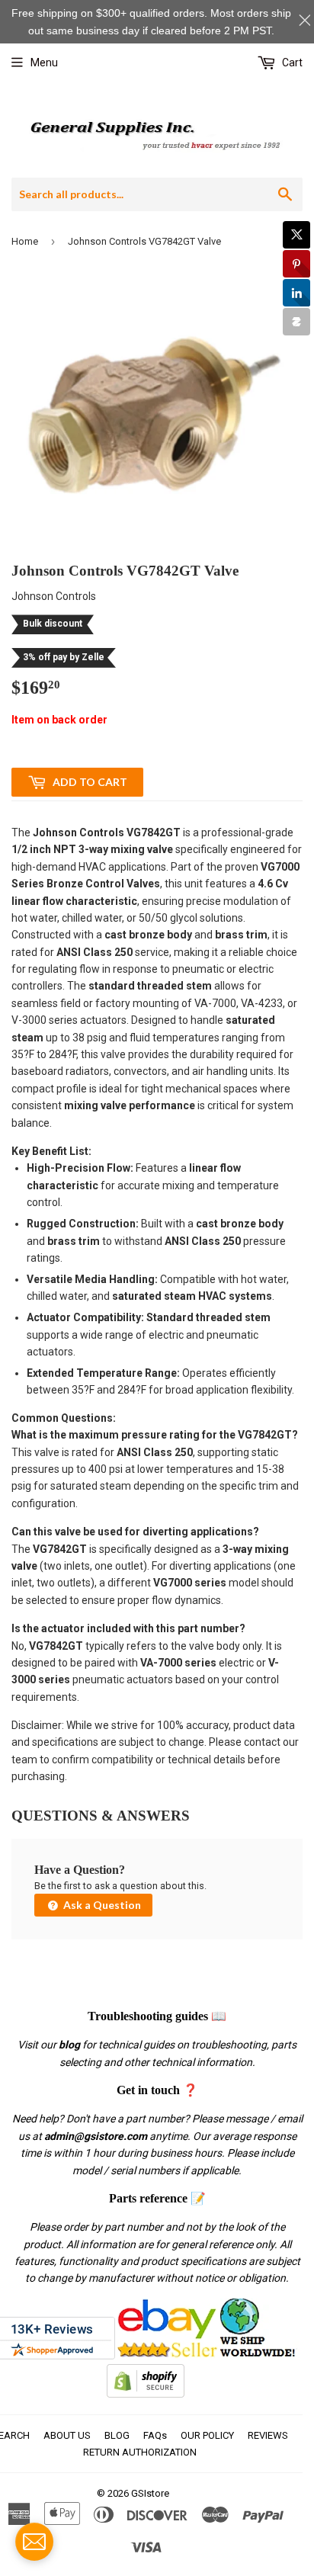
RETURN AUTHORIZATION (140, 2452)
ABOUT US (67, 2435)
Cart (291, 63)
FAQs (155, 2435)
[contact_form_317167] (34, 2542)
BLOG (117, 2435)
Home (25, 241)
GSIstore (150, 2493)
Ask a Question (101, 1905)
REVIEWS (268, 2435)
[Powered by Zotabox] (296, 322)
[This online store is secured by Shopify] (146, 2394)
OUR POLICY (207, 2435)
